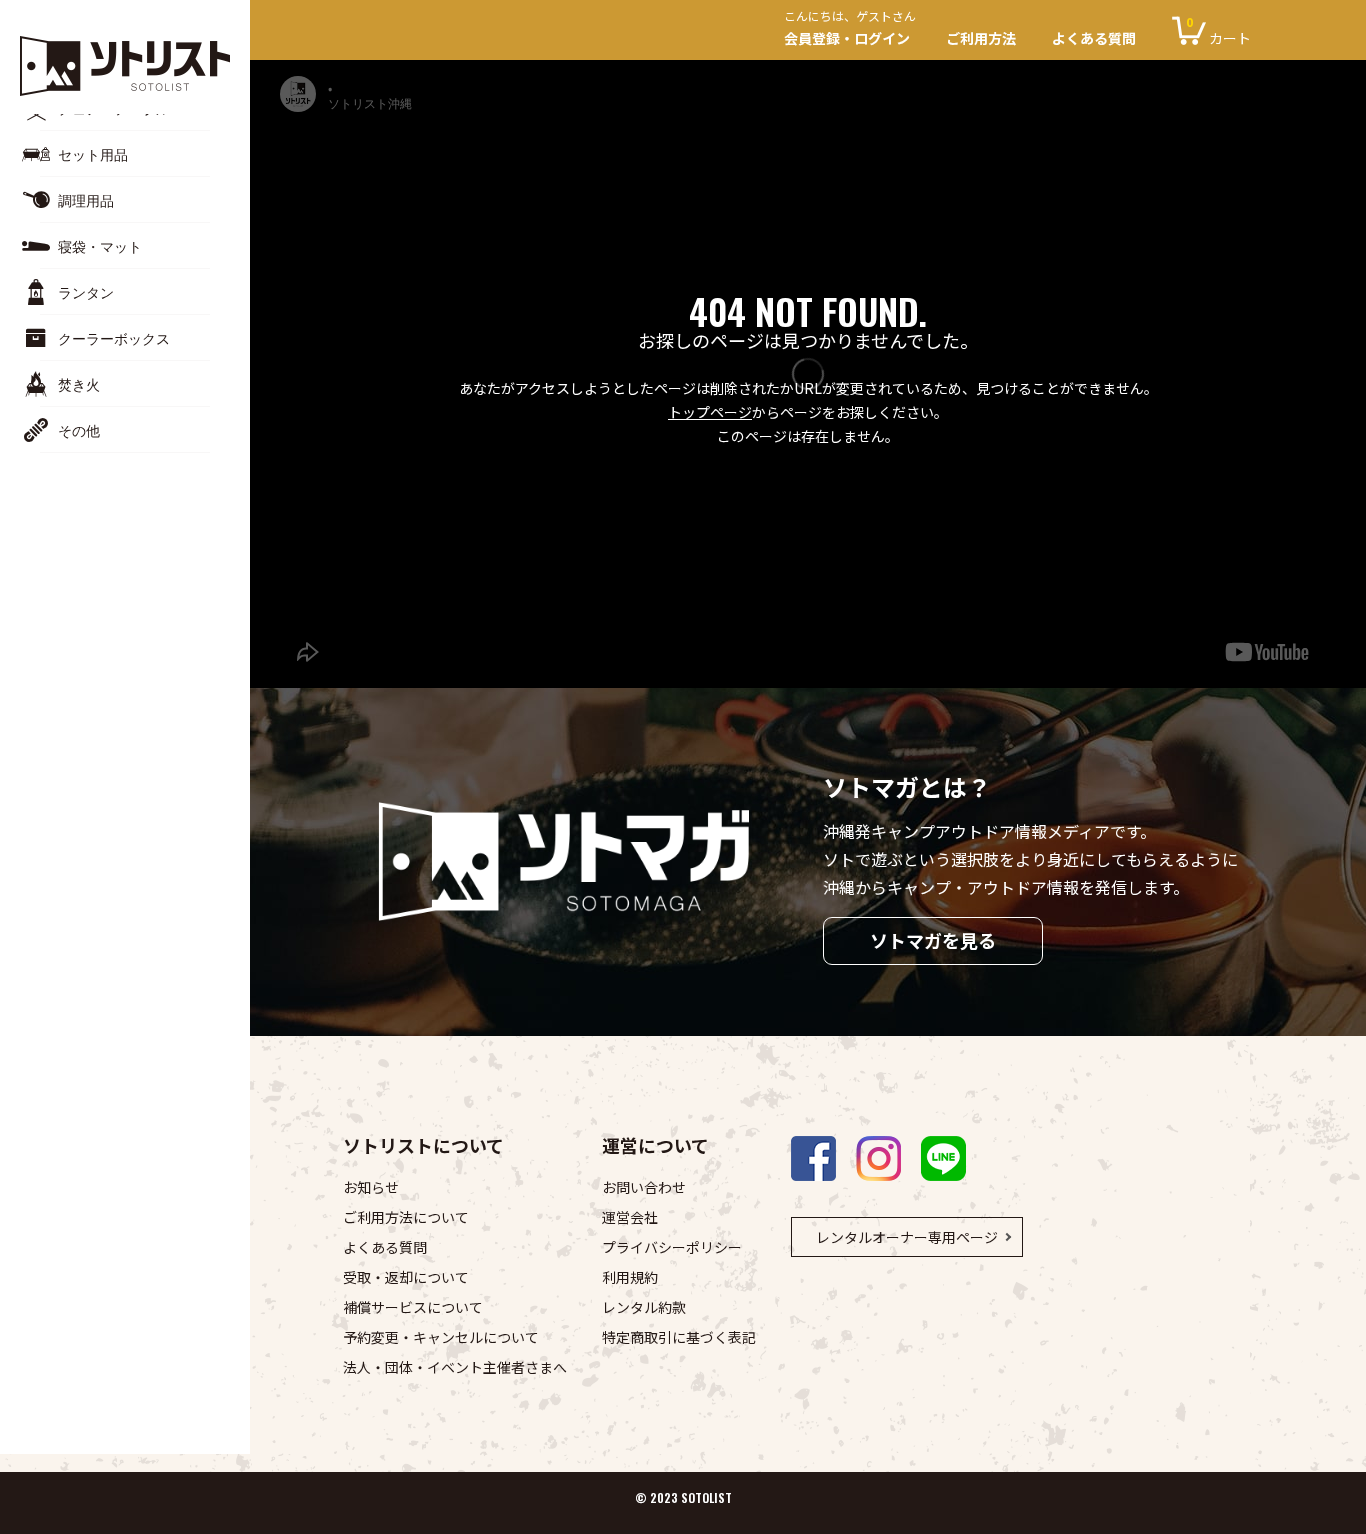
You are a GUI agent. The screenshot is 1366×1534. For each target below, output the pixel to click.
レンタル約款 (644, 1307)
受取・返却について (406, 1277)
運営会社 (630, 1217)
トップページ (710, 412)
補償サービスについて (413, 1307)
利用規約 (630, 1277)
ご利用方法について (406, 1217)
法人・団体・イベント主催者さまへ (455, 1367)
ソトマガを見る (933, 940)
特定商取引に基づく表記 (679, 1337)
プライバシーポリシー (672, 1247)
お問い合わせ (644, 1187)
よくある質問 (1094, 38)
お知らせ (371, 1187)
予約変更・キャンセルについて (441, 1337)
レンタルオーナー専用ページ (907, 1237)
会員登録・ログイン (850, 30)
